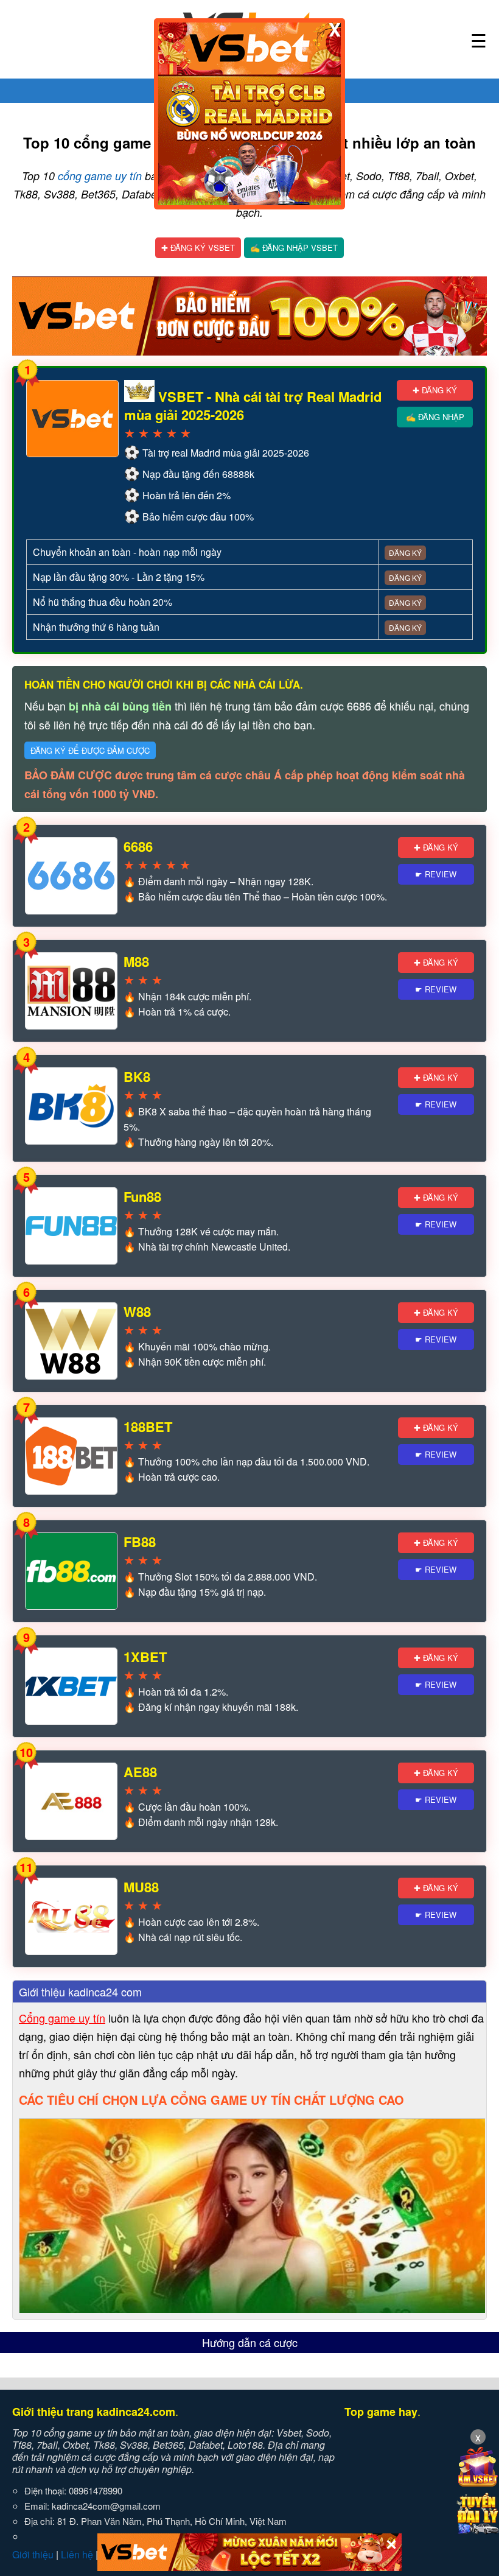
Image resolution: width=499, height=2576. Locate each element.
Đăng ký (405, 553)
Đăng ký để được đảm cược (90, 750)
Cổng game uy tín (62, 2018)
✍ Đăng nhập (435, 417)
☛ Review (436, 874)
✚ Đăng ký (435, 390)
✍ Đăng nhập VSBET (294, 247)
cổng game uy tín (100, 176)
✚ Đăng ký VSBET (198, 247)
